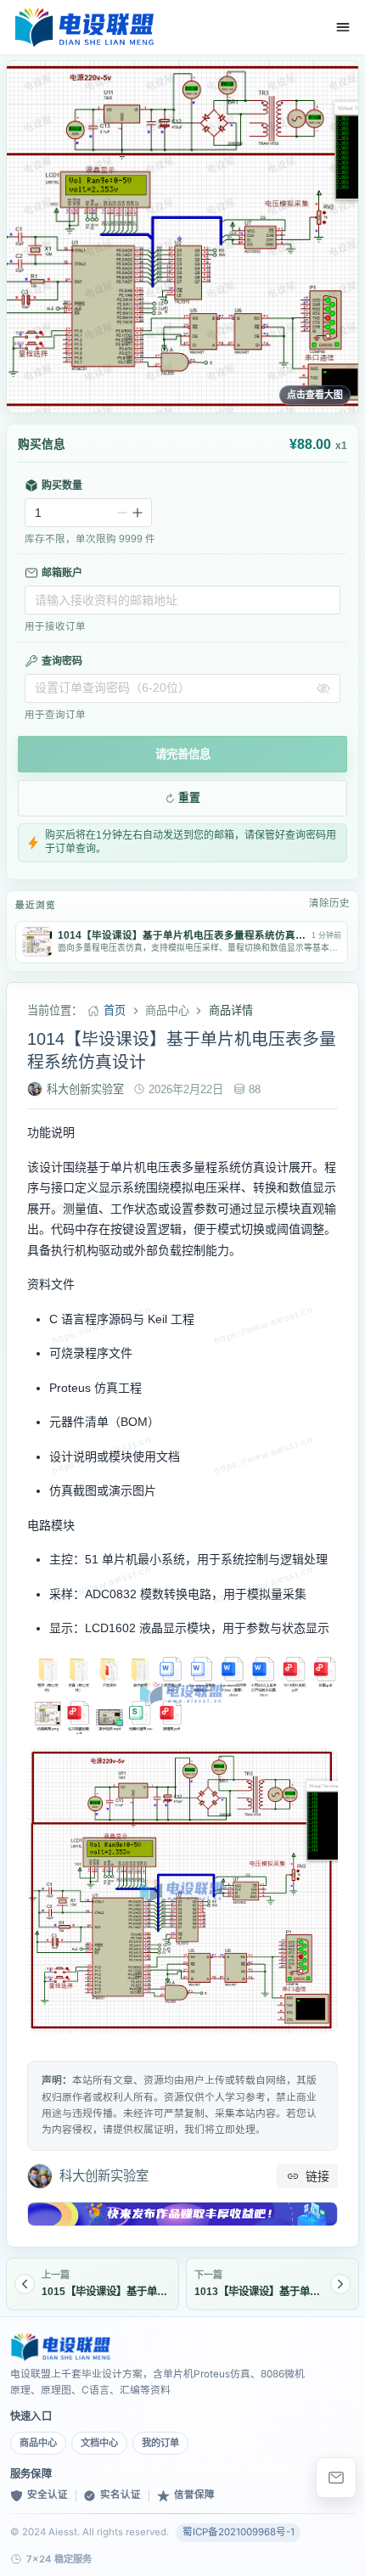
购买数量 (62, 485)
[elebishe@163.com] (336, 2478)
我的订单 (160, 2443)
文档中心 (99, 2443)
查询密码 (62, 661)
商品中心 (38, 2443)
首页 (115, 1010)
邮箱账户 (62, 573)
